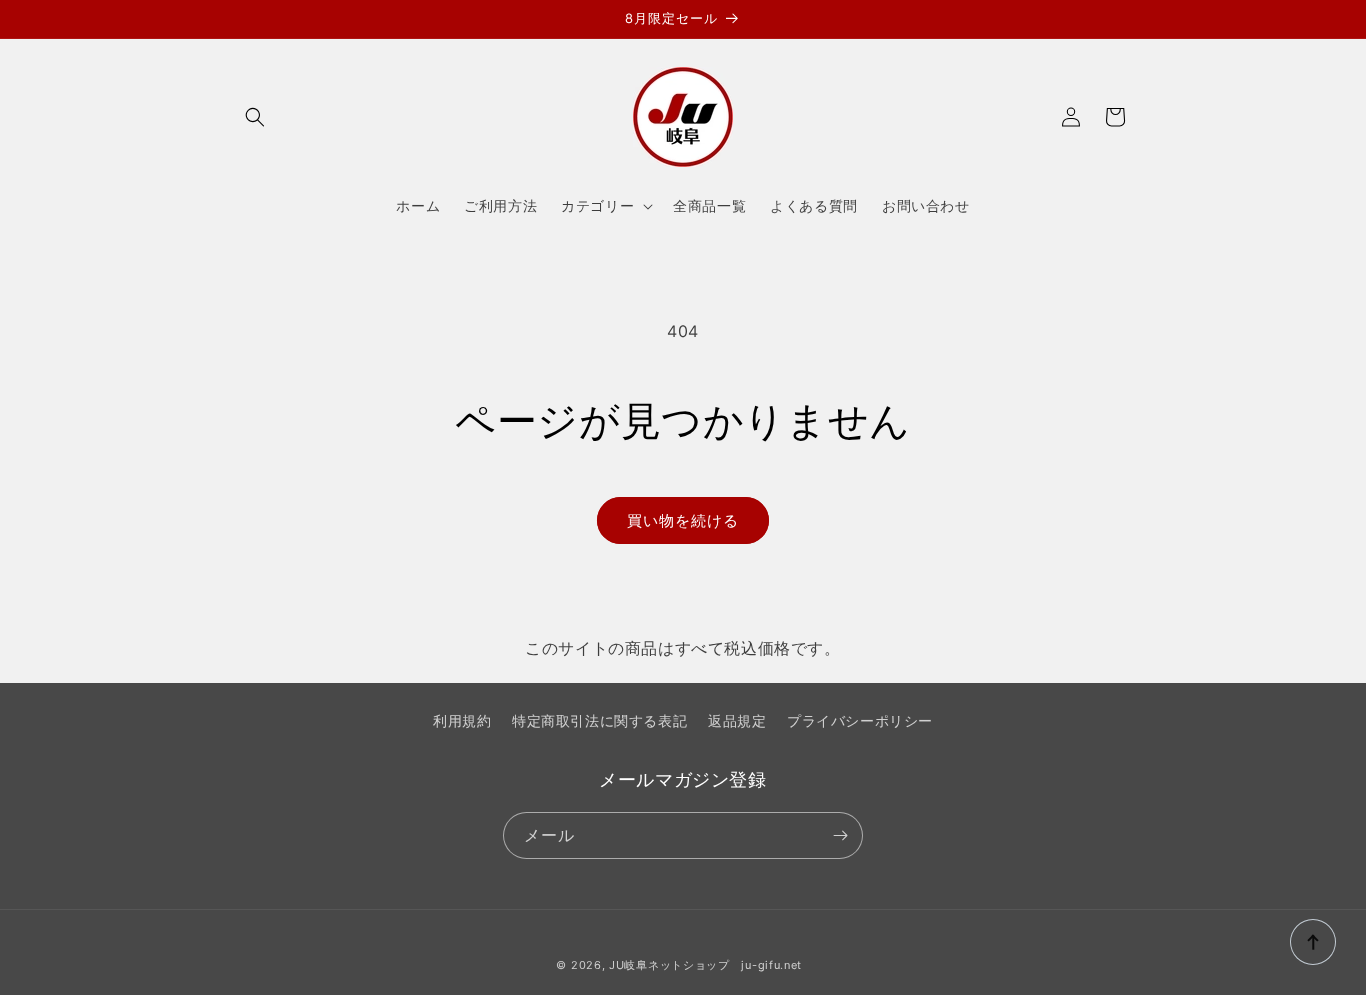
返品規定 (737, 720)
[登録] (840, 835)
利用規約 (462, 720)
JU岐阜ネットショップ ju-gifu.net (705, 965)
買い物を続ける (683, 520)
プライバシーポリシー (860, 720)
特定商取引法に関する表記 (599, 720)
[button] (255, 117)
